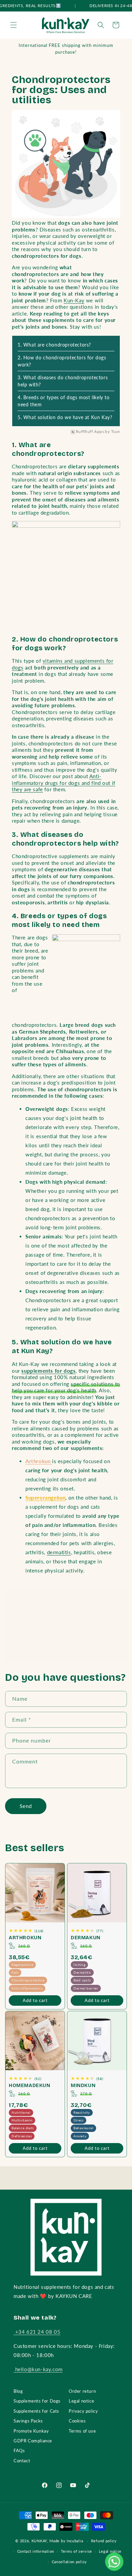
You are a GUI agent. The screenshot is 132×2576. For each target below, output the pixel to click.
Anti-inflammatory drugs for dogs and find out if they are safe (64, 783)
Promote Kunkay (31, 2431)
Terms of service (76, 2551)
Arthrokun (25, 1938)
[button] (14, 25)
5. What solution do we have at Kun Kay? (65, 417)
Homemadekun (30, 2086)
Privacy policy (83, 2411)
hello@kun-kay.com (38, 2369)
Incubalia (75, 2541)
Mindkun (83, 2086)
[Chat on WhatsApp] (114, 2561)
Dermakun (86, 1938)
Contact (22, 2461)
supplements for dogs (48, 1371)
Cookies (77, 2421)
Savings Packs (28, 2421)
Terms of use (82, 2431)
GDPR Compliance (33, 2441)
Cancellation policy (69, 2562)
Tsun (116, 432)
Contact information (36, 2551)
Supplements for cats (66, 1650)
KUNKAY (39, 2541)
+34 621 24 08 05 (37, 2332)
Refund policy (104, 2541)
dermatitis (59, 1552)
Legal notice (81, 2401)
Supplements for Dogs (37, 2401)
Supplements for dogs (66, 1613)
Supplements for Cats (36, 2411)
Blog (18, 2391)
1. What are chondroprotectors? (54, 345)
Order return (82, 2391)
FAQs (19, 2450)
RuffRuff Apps (90, 432)
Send (26, 1806)
